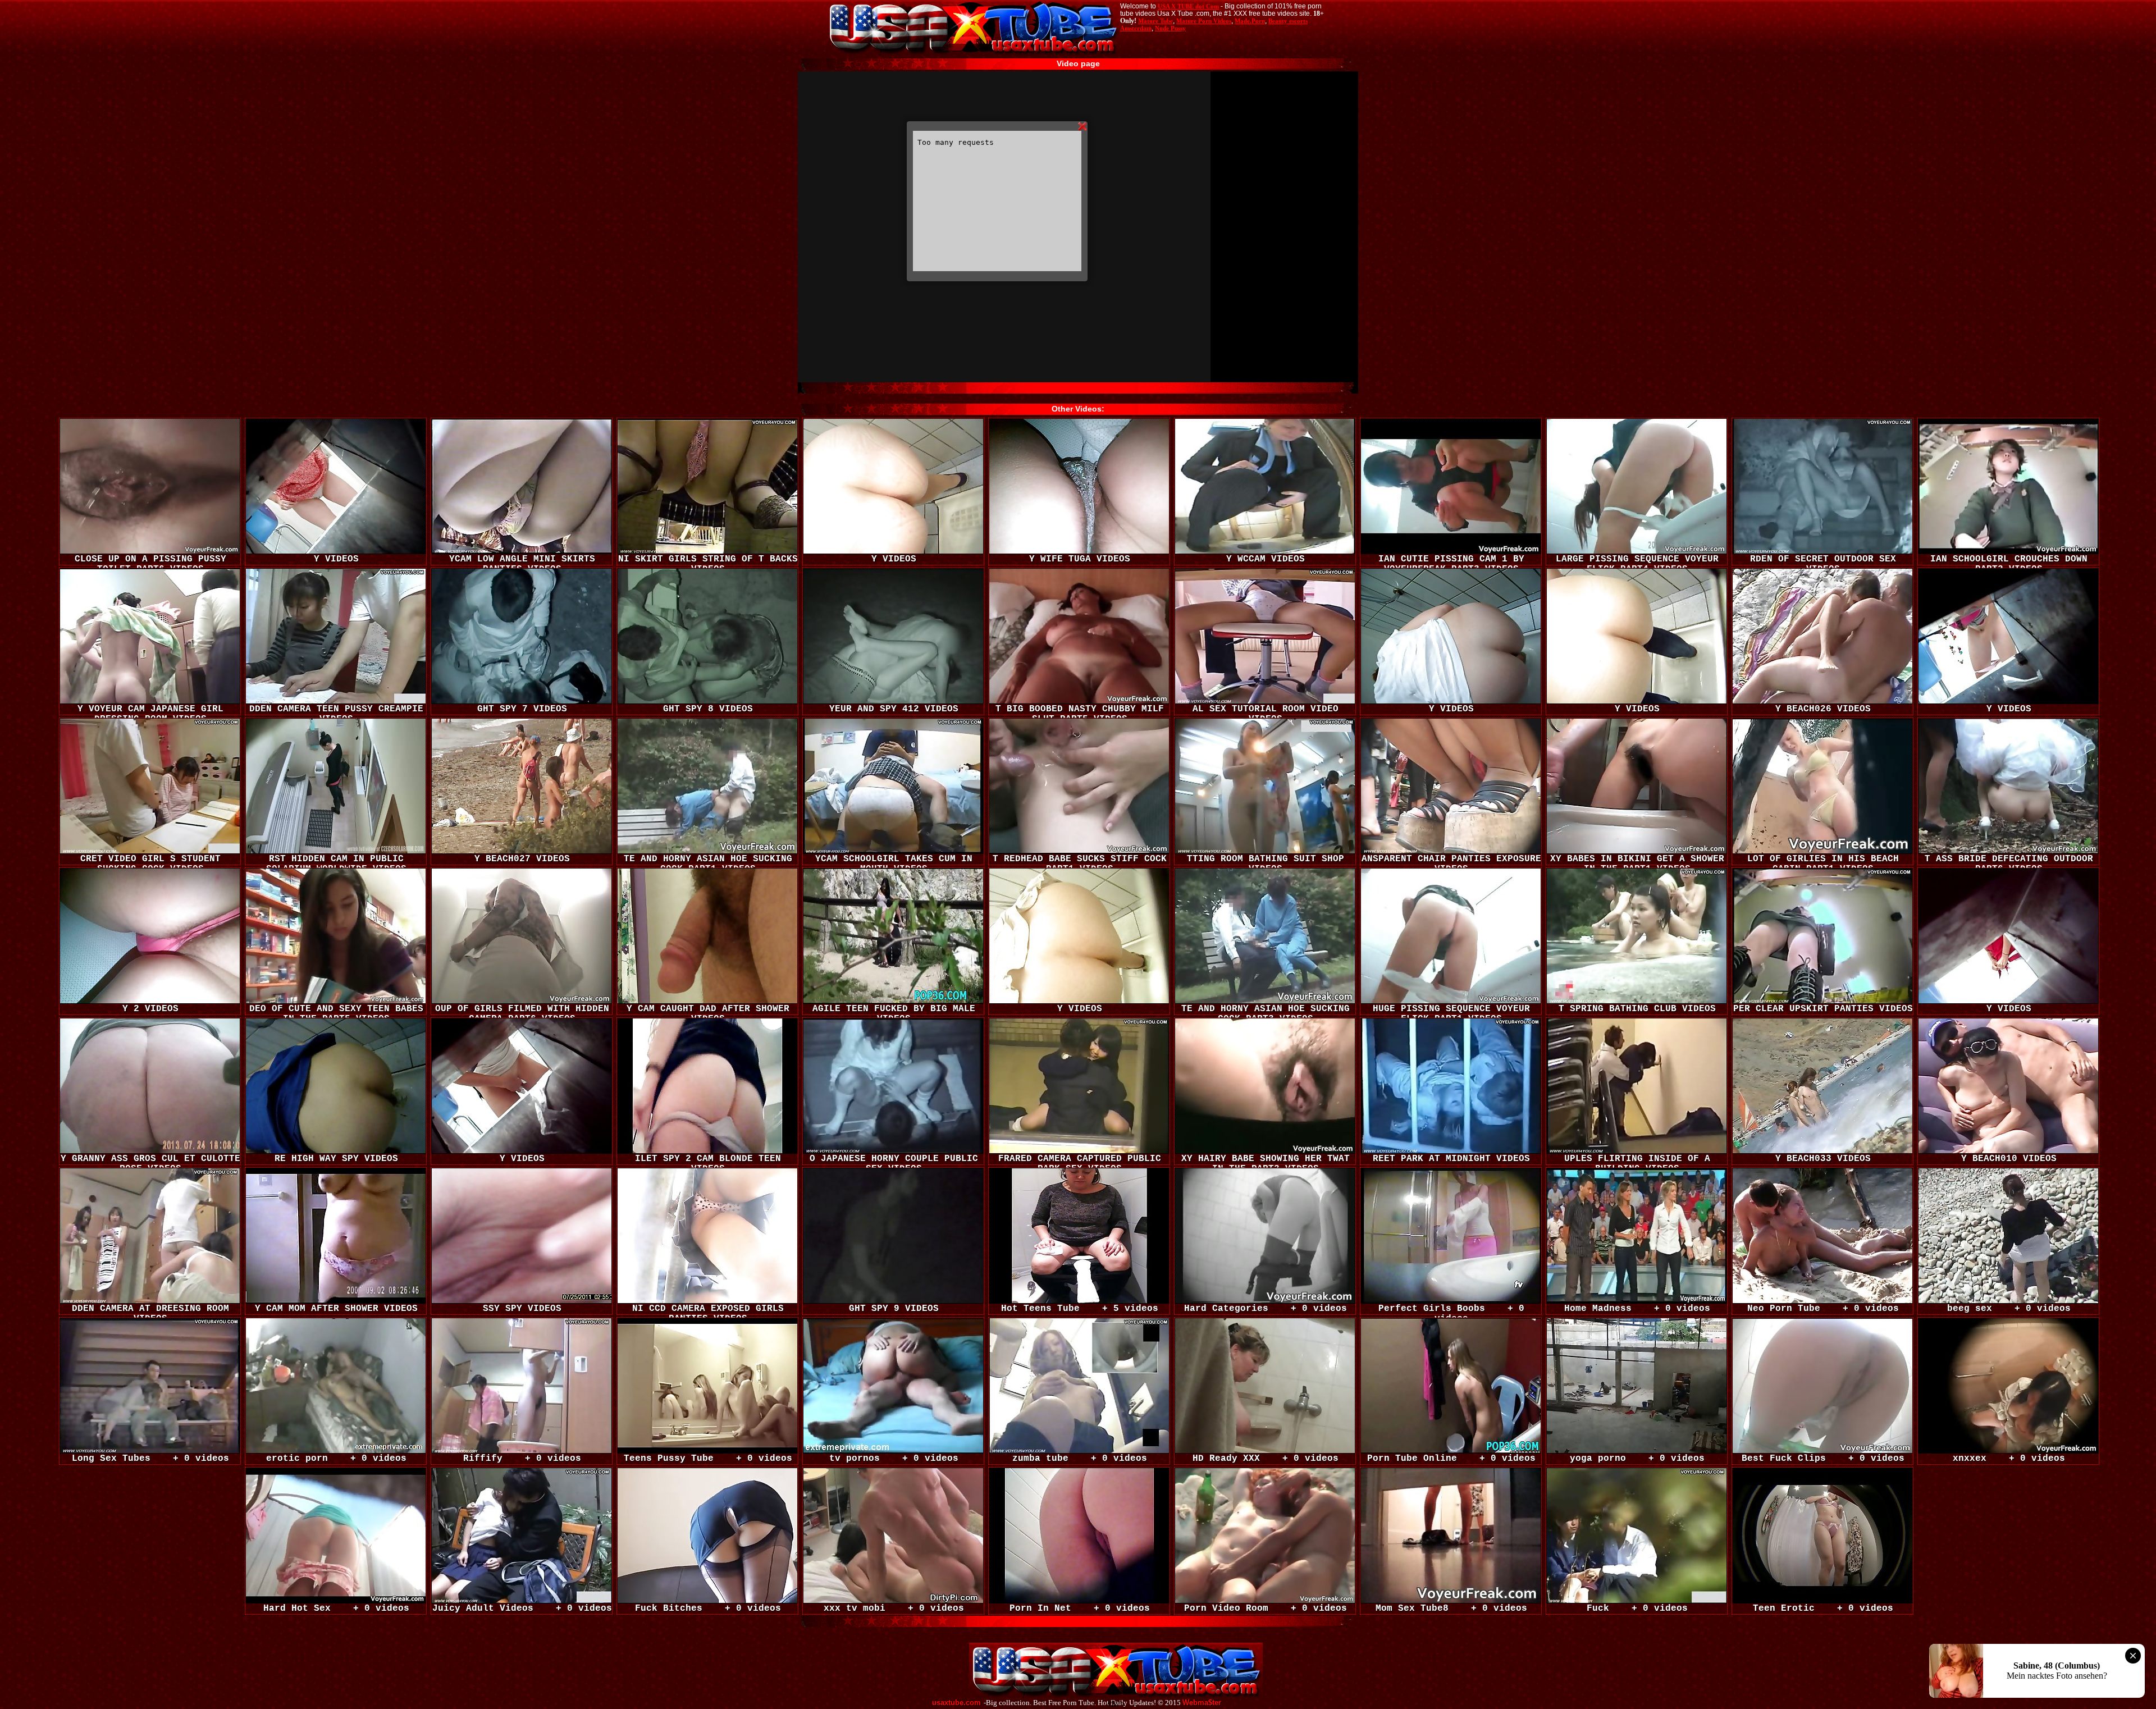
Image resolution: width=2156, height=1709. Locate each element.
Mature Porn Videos (1204, 21)
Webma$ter (1202, 1703)
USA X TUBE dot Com (1188, 6)
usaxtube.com (956, 1703)
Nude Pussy (1170, 28)
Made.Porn (1250, 21)
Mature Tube (1155, 21)
